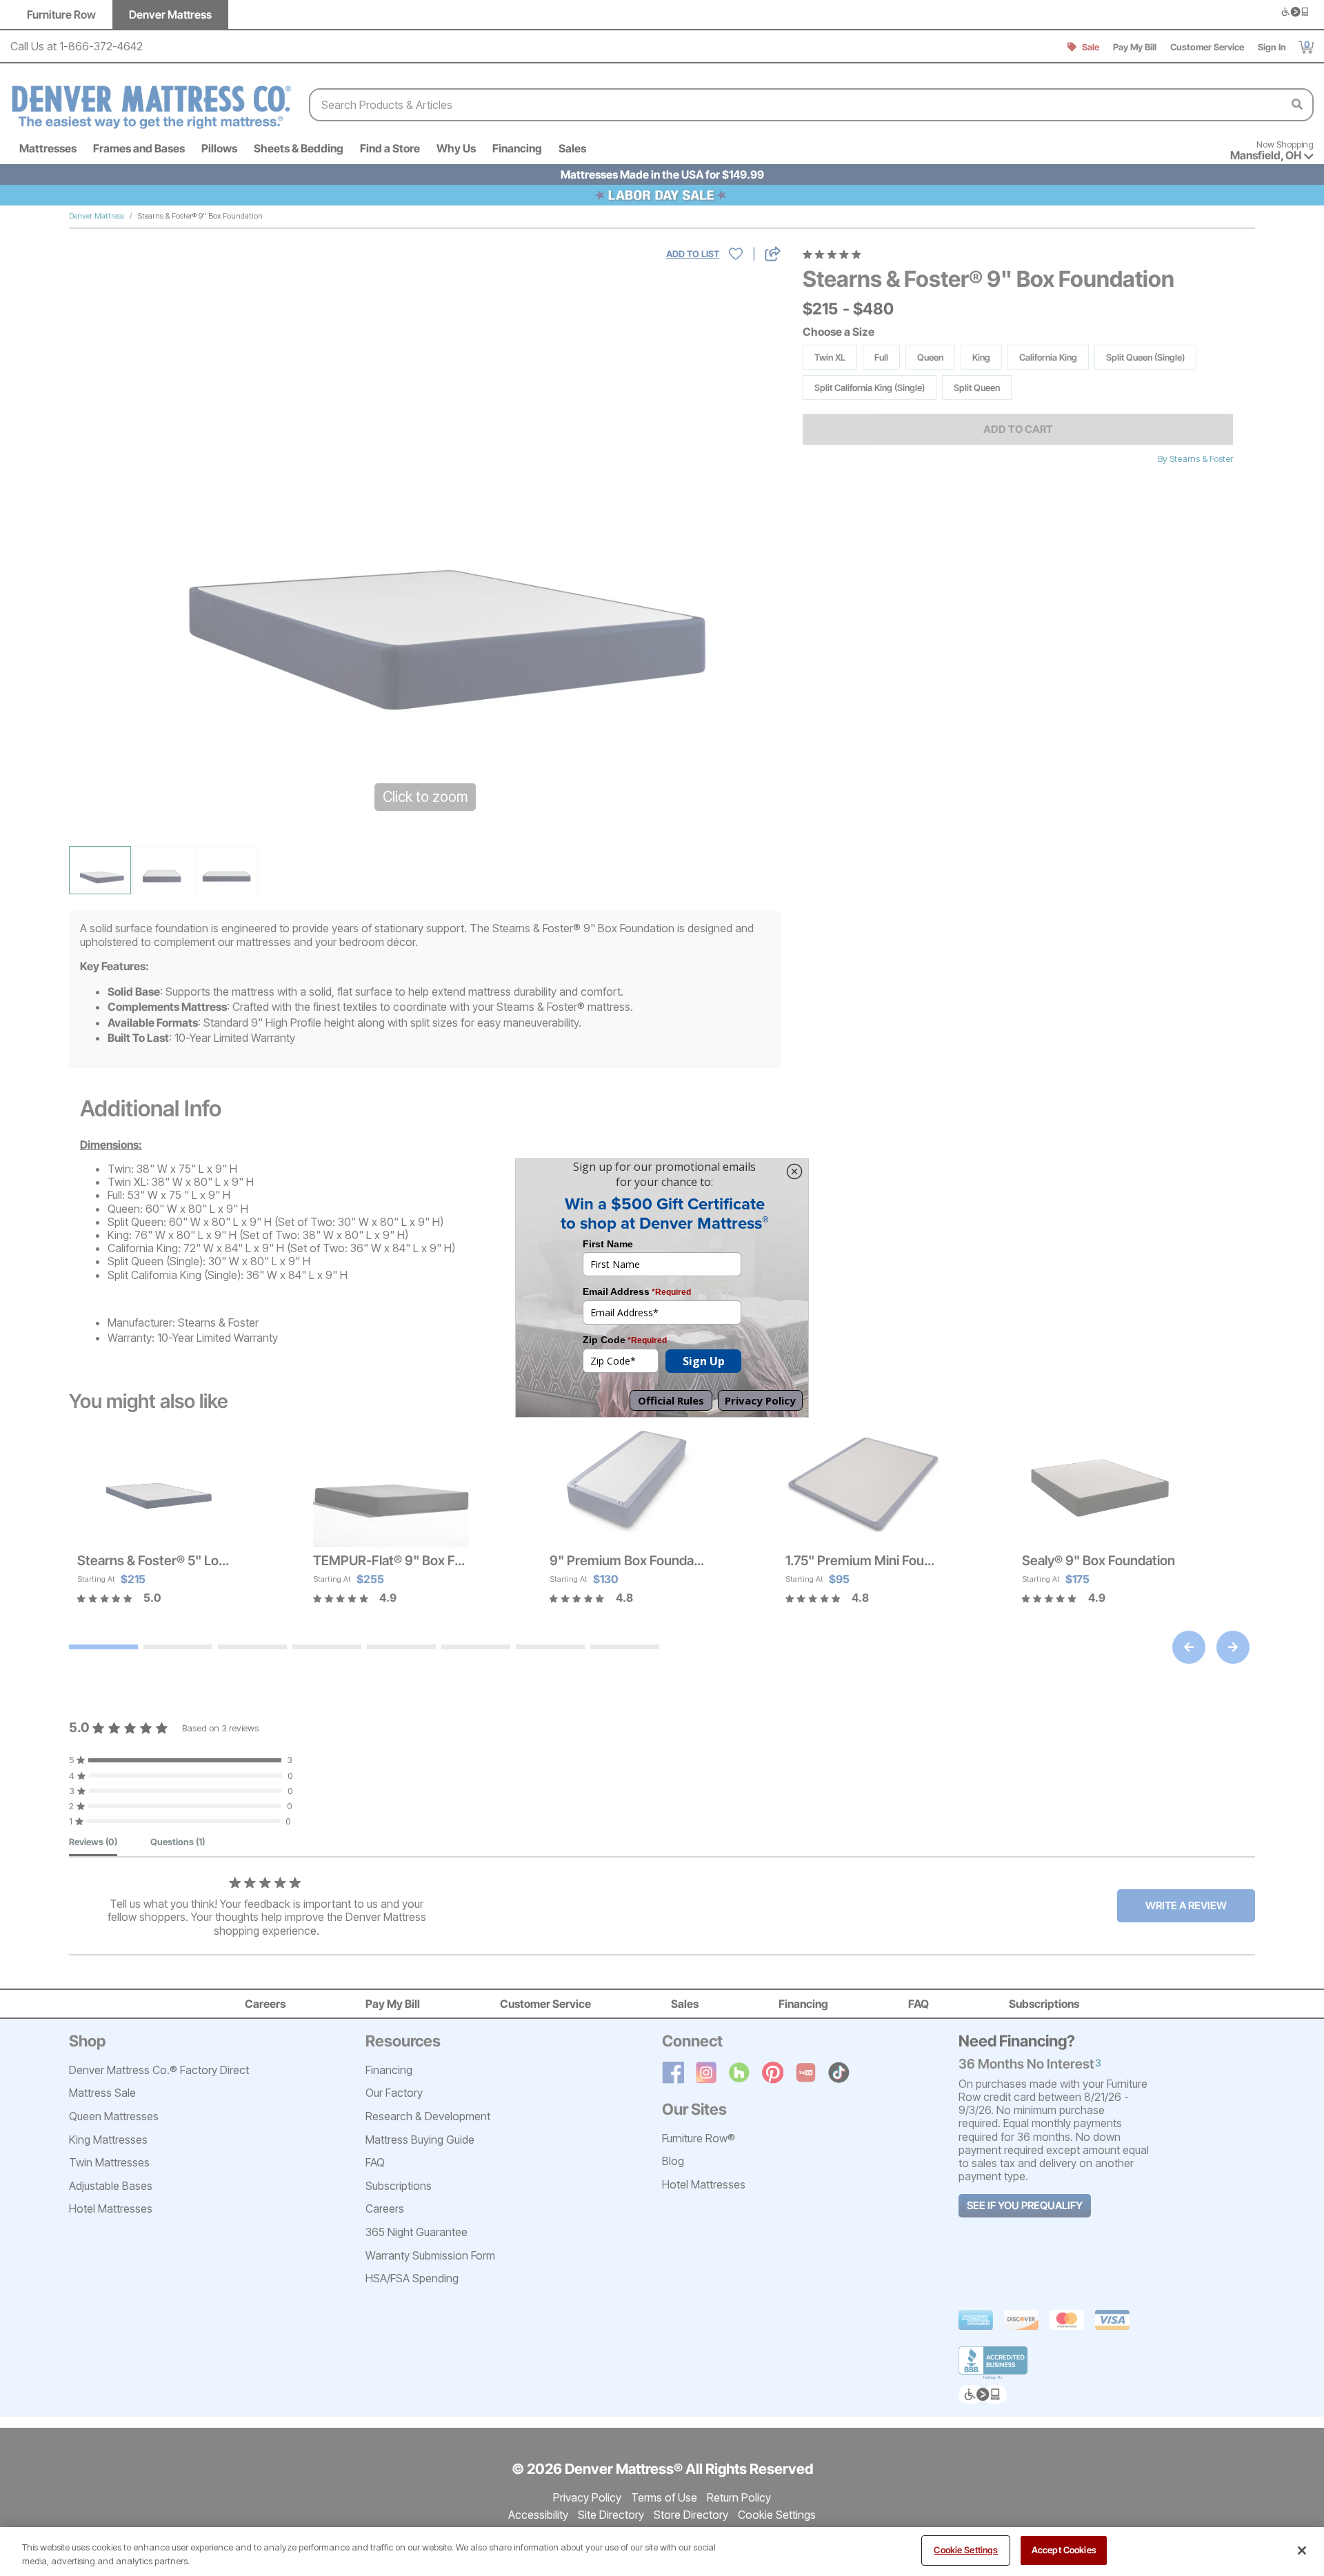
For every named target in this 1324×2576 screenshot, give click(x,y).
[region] (662, 2552)
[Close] (1302, 2550)
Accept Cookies (1064, 2550)
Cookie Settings (966, 2550)
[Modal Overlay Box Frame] (662, 1288)
